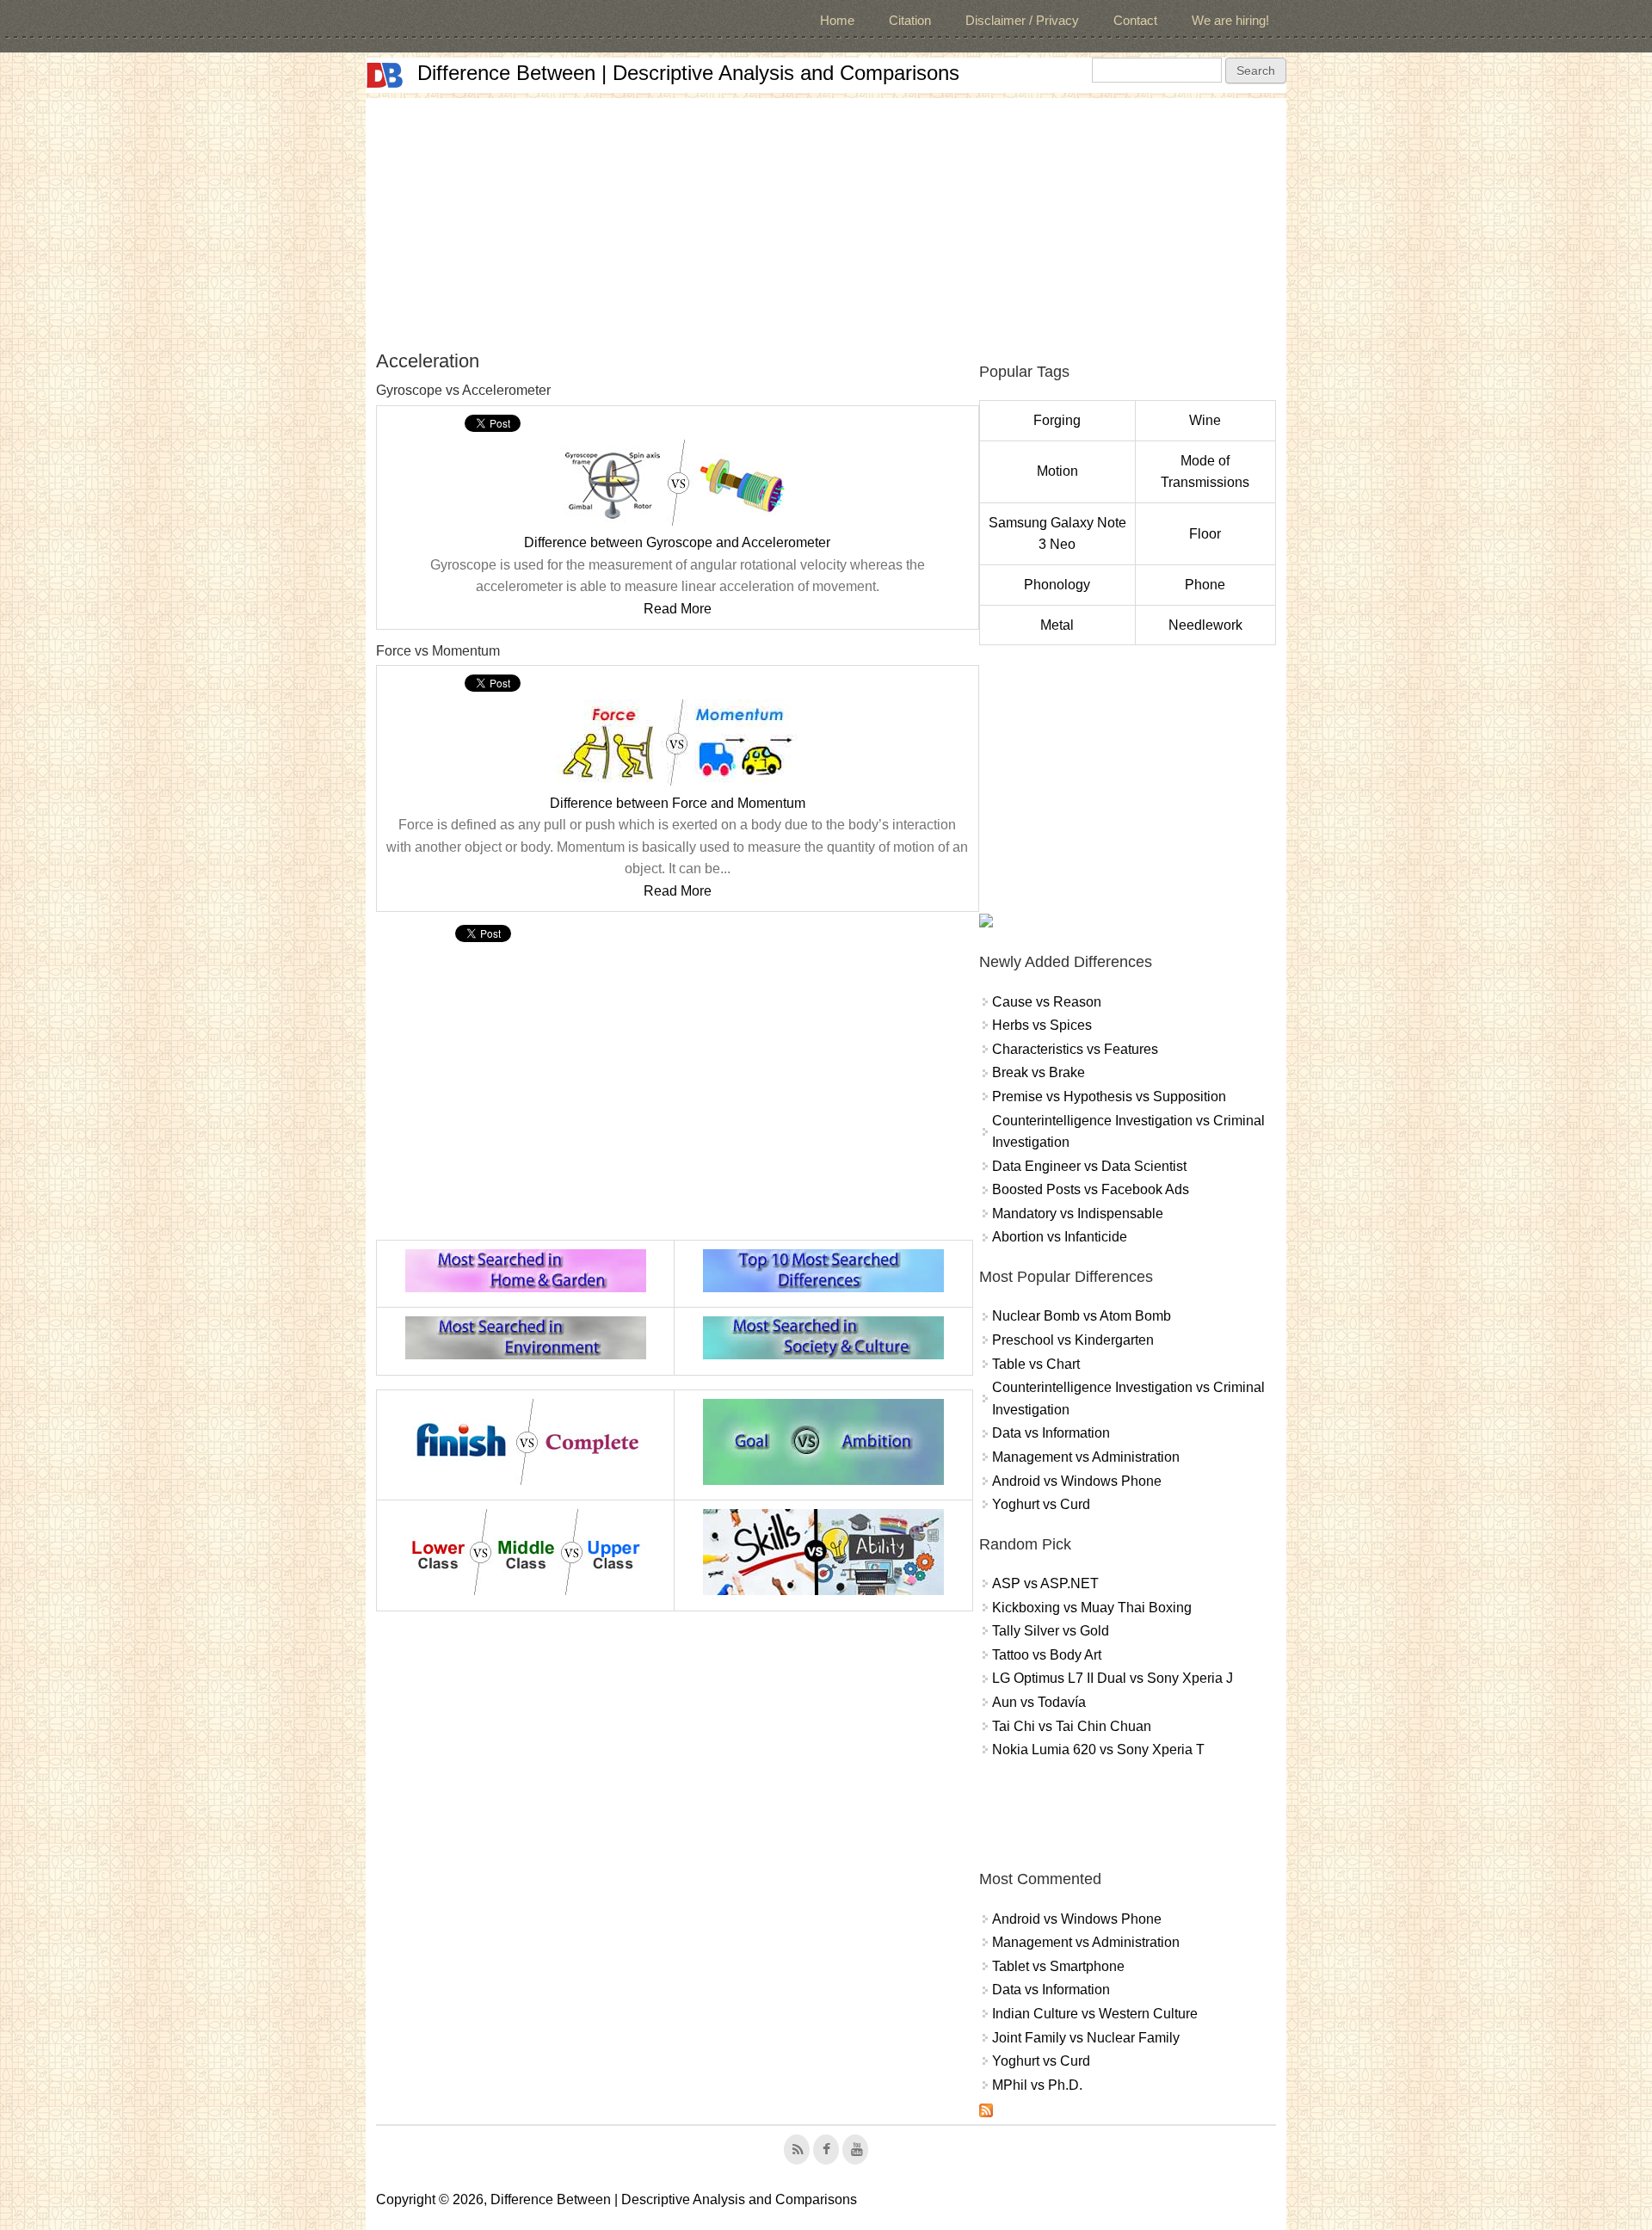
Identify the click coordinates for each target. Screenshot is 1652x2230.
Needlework (1205, 625)
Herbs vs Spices (1042, 1025)
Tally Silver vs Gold (1051, 1631)
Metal (1057, 625)
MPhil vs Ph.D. (1037, 2085)
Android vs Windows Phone (1077, 1481)
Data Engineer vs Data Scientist (1089, 1166)
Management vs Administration (1086, 1457)
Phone (1205, 585)
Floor (1205, 534)
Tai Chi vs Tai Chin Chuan (1072, 1726)
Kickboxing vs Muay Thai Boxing (1092, 1608)
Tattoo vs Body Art (1047, 1655)
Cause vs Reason (1047, 1002)
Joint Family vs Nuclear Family (1086, 2038)
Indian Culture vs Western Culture (1095, 2014)
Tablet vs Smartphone (1058, 1966)
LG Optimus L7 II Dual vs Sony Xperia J (1113, 1678)
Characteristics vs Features (1075, 1049)
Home (837, 20)
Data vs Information (1051, 1433)
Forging (1057, 420)
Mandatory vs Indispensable (1078, 1214)
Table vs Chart (1036, 1364)
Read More (678, 609)
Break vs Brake (1039, 1072)
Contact (1135, 20)
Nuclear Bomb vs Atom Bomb (1082, 1316)
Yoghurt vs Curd (1041, 1504)
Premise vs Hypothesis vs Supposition (1109, 1097)
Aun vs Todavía (1039, 1702)
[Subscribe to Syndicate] (986, 2113)
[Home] (385, 75)
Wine (1205, 420)
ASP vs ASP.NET (1045, 1583)
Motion (1057, 471)
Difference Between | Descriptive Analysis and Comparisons (688, 73)
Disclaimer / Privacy (1022, 20)
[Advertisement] (826, 219)
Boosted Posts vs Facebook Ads (1091, 1189)
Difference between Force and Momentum (678, 803)
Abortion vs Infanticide (1060, 1237)
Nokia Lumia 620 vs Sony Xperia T (1098, 1750)
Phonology (1057, 585)
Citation (910, 20)
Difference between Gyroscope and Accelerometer (677, 542)
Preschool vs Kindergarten (1073, 1340)
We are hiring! (1230, 20)
